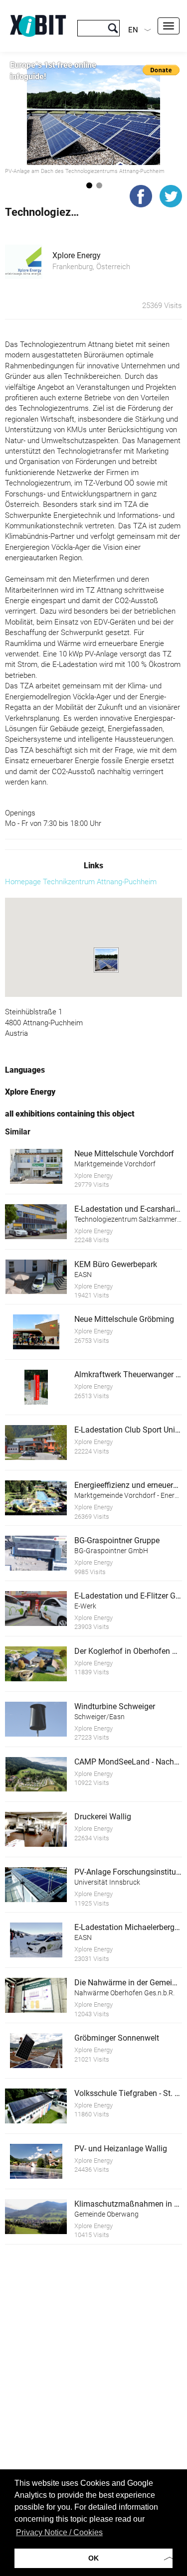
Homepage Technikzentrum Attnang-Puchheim (81, 882)
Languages (25, 1070)
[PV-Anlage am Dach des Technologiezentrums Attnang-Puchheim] (93, 115)
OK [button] (93, 2558)
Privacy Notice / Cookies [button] (59, 2532)
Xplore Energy (77, 255)
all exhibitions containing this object (70, 1114)
